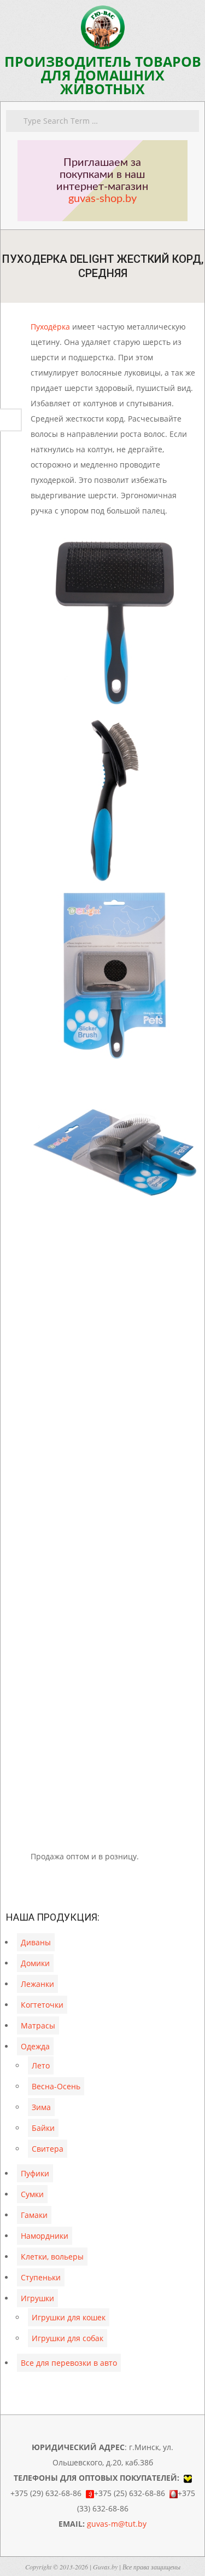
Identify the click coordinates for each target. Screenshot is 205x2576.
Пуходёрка (50, 327)
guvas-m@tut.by (117, 2524)
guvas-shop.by (102, 199)
